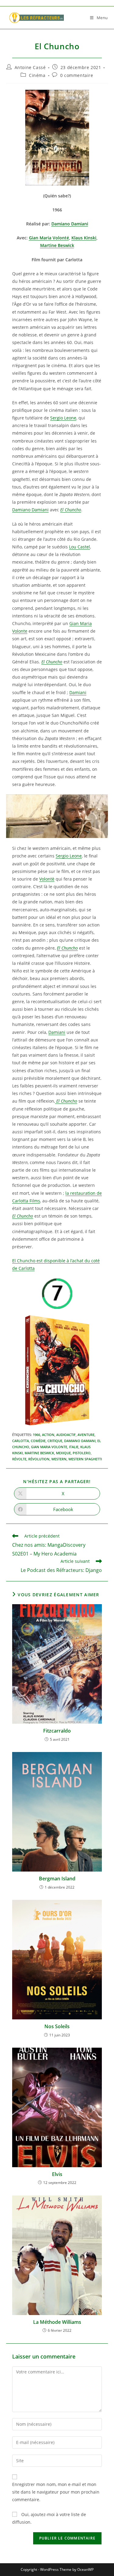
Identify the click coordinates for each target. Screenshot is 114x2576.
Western (59, 1459)
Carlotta (21, 1441)
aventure (86, 1435)
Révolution (39, 1459)
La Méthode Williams (57, 2322)
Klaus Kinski (84, 238)
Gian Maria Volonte (49, 1447)
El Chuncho (71, 510)
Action (48, 1435)
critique (55, 1441)
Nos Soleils (57, 2026)
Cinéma (37, 75)
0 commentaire (77, 75)
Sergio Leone (63, 418)
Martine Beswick (57, 245)
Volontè (47, 879)
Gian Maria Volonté (49, 238)
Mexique (63, 1453)
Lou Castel (79, 547)
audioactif (66, 1435)
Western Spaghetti (85, 1459)
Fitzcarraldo (57, 1731)
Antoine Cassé (30, 67)
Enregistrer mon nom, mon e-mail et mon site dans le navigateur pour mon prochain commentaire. (56, 2492)
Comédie (38, 1441)
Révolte (19, 1459)
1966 (36, 1435)
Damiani (78, 692)
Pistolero (82, 1453)
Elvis (57, 2174)
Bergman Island (57, 1879)
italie (74, 1447)
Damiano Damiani (70, 224)
